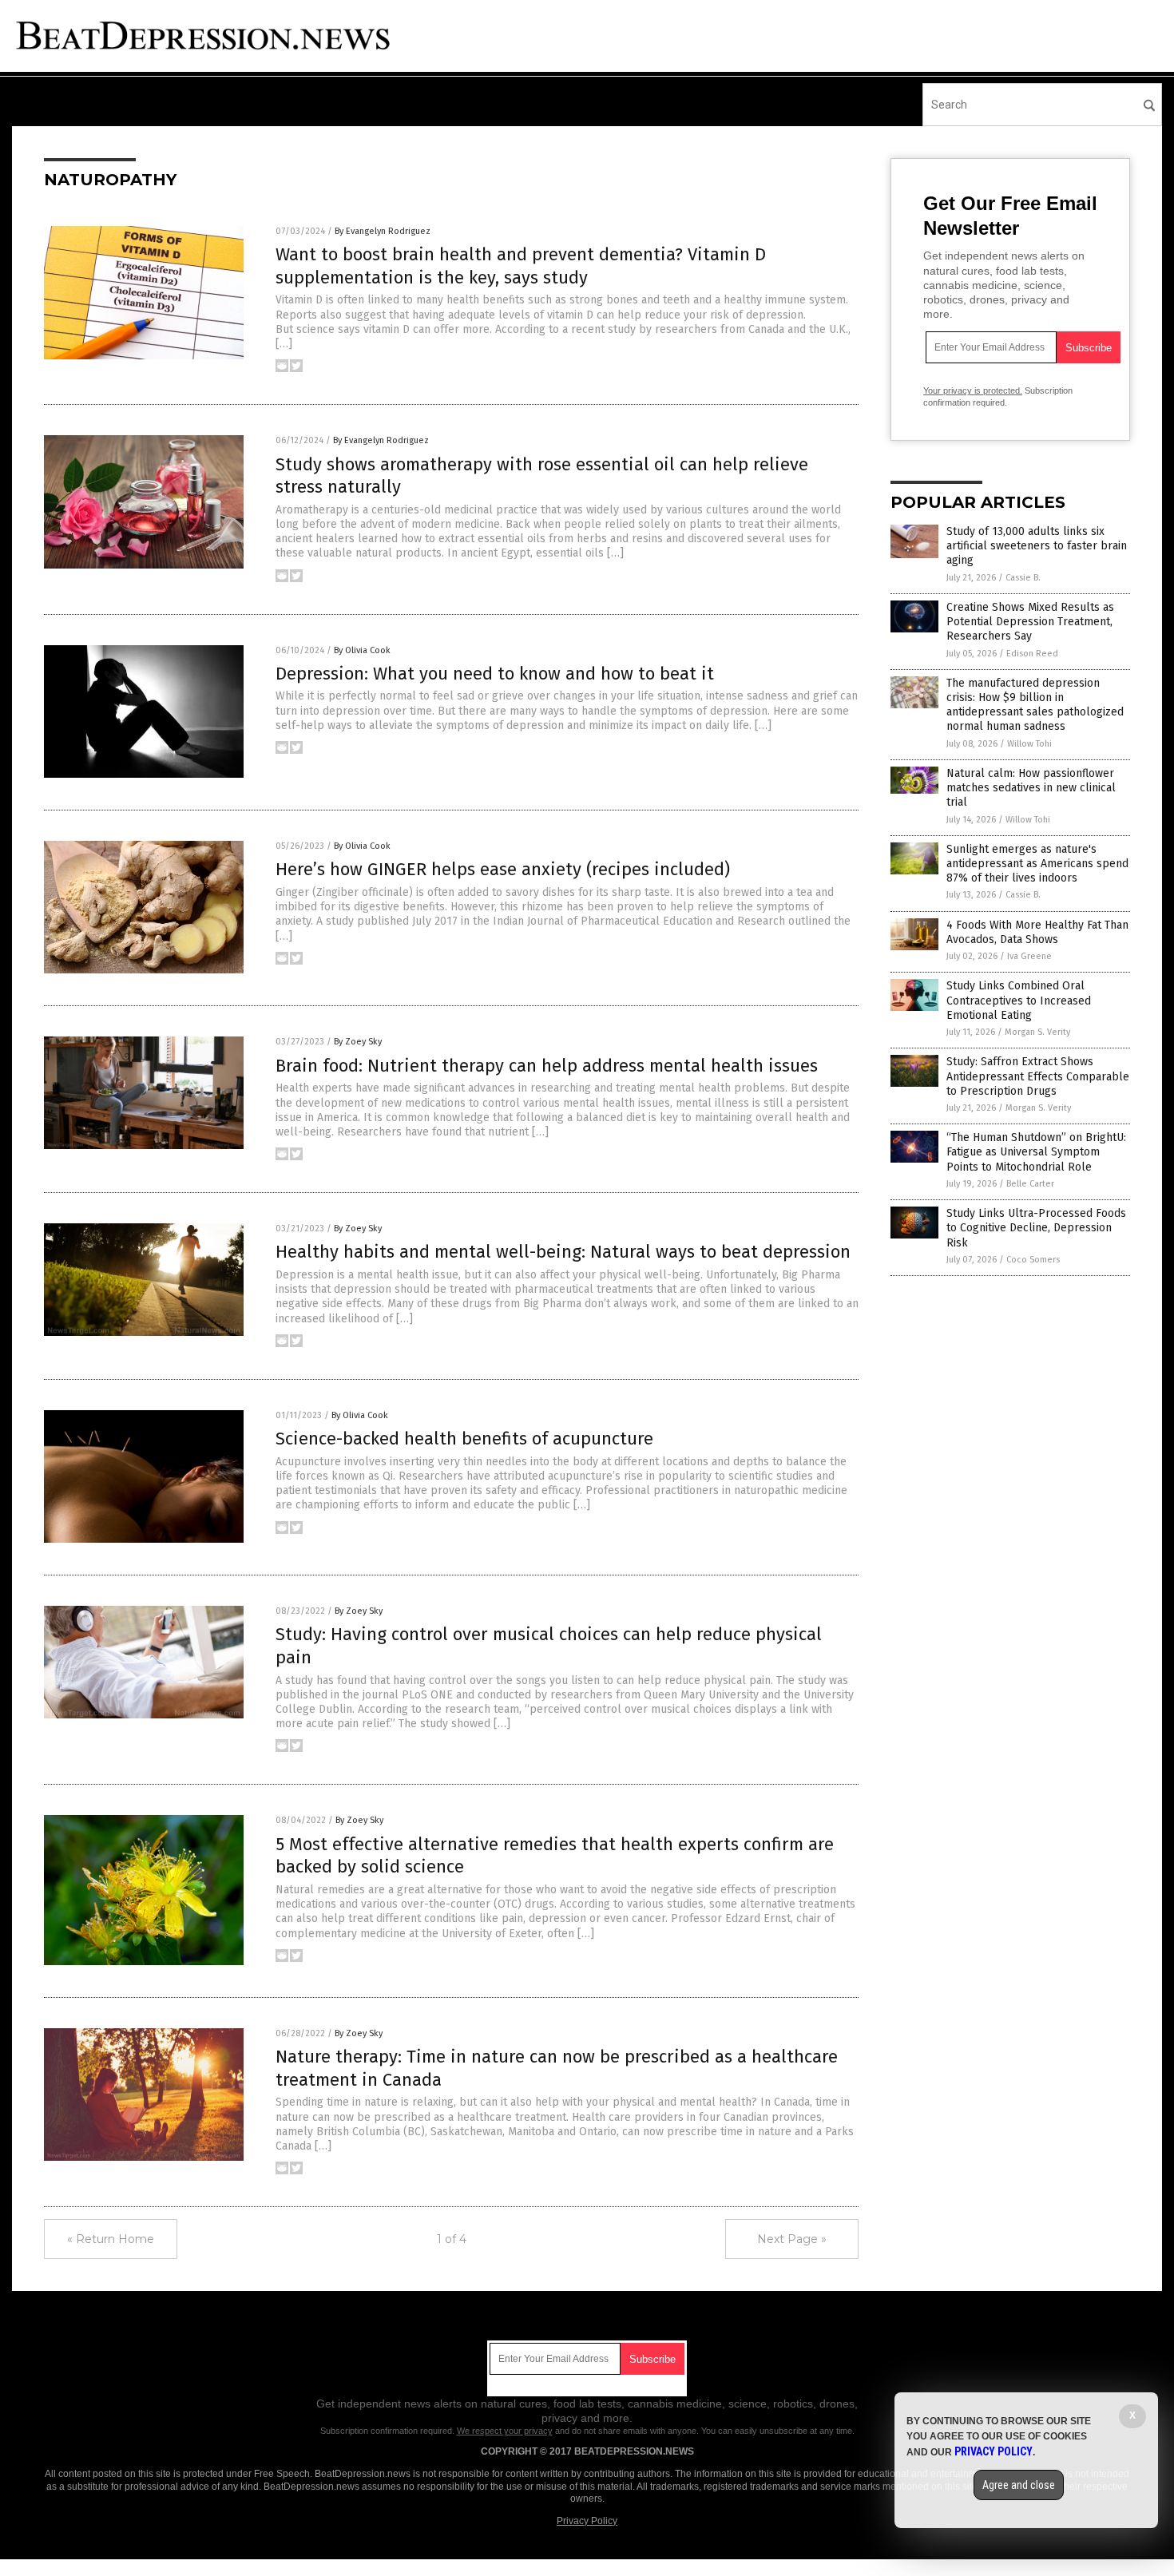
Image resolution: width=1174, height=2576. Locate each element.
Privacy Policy (587, 2521)
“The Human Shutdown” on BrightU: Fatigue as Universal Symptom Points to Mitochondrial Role (1036, 1152)
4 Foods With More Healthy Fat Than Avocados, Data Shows (1037, 932)
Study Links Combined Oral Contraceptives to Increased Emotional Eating (1019, 1000)
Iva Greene (1029, 956)
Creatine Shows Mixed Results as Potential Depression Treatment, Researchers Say (1030, 622)
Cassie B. (1023, 578)
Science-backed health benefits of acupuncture (464, 1439)
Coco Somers (1033, 1260)
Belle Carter (1030, 1184)
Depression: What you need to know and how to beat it (495, 674)
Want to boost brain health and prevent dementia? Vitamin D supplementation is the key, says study (521, 266)
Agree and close (1019, 2485)
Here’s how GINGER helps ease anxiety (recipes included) (503, 869)
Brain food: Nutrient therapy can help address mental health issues (547, 1066)
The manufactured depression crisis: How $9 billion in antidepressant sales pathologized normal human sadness (1035, 705)
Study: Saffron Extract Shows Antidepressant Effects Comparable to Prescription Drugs (1038, 1076)
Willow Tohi (1029, 744)
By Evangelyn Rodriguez (383, 231)
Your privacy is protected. (973, 390)
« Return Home (111, 2239)
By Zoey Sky (358, 1042)
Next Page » (792, 2239)
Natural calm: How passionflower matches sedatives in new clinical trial (1031, 788)
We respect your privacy (505, 2431)
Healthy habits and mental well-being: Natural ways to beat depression (563, 1252)
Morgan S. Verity (1037, 1032)
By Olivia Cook (362, 650)
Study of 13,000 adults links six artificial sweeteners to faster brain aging (1037, 546)
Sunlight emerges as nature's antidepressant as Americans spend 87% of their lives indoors (1037, 864)
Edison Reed (1032, 654)
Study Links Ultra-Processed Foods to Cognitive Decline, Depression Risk (1036, 1228)
